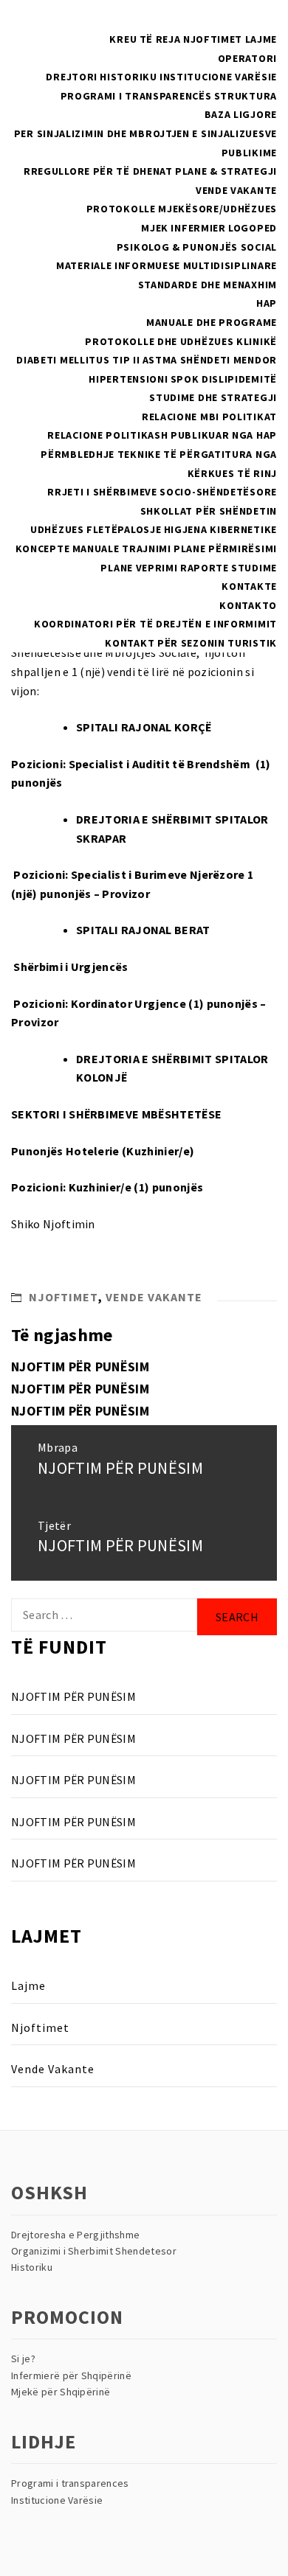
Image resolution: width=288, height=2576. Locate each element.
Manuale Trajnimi (122, 549)
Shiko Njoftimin (53, 1224)
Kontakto (248, 605)
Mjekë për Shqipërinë (61, 2392)
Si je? (23, 2359)
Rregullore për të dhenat (98, 171)
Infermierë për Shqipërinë (71, 2375)
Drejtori (72, 77)
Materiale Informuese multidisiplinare (167, 265)
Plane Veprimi (139, 568)
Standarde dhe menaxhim (208, 285)
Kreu (123, 39)
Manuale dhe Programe (212, 322)
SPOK (185, 379)
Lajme (261, 39)
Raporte (205, 568)
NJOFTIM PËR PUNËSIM (80, 1367)
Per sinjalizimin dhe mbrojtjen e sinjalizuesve (145, 133)
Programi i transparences (70, 2483)
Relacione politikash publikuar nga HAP (162, 435)
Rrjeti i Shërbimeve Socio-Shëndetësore (162, 492)
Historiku (128, 77)
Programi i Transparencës (136, 96)
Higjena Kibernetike (220, 529)
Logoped (253, 228)
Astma (160, 360)
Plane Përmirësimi (225, 549)
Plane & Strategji (226, 171)
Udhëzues (57, 529)
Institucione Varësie (218, 77)
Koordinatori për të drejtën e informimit (155, 624)
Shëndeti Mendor (229, 360)
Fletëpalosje (124, 529)
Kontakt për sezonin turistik (191, 643)
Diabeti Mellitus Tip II (78, 360)
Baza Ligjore (241, 114)
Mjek (155, 228)
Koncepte (43, 549)
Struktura (246, 96)
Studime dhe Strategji (213, 397)
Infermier (198, 228)
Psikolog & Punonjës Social (197, 247)
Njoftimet (213, 39)
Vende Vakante (236, 190)
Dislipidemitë (239, 379)
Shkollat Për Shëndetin (209, 511)
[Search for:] (104, 1615)
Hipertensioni (128, 379)
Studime (254, 568)
